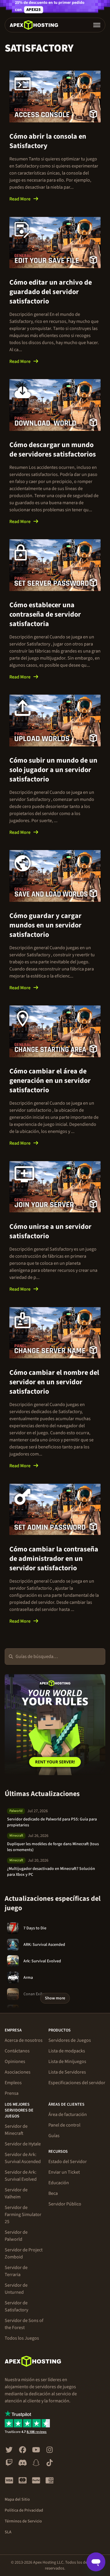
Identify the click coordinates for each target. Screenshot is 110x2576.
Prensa (12, 2093)
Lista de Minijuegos (67, 2062)
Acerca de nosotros (24, 2040)
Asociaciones (18, 2072)
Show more (55, 1998)
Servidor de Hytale (23, 2144)
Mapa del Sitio (17, 2499)
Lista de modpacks (67, 2051)
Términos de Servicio (23, 2521)
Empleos (13, 2083)
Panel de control (64, 2125)
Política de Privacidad (24, 2510)
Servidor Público (65, 2204)
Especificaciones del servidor (77, 2083)
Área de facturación (68, 2114)
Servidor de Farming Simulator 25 (23, 2215)
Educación (59, 2183)
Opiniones (15, 2062)
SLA (8, 2532)
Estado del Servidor (68, 2162)
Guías (54, 2136)
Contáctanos (17, 2051)
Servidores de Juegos (70, 2040)
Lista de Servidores (67, 2072)
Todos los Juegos (22, 2338)
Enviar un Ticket (64, 2172)
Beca (53, 2193)
